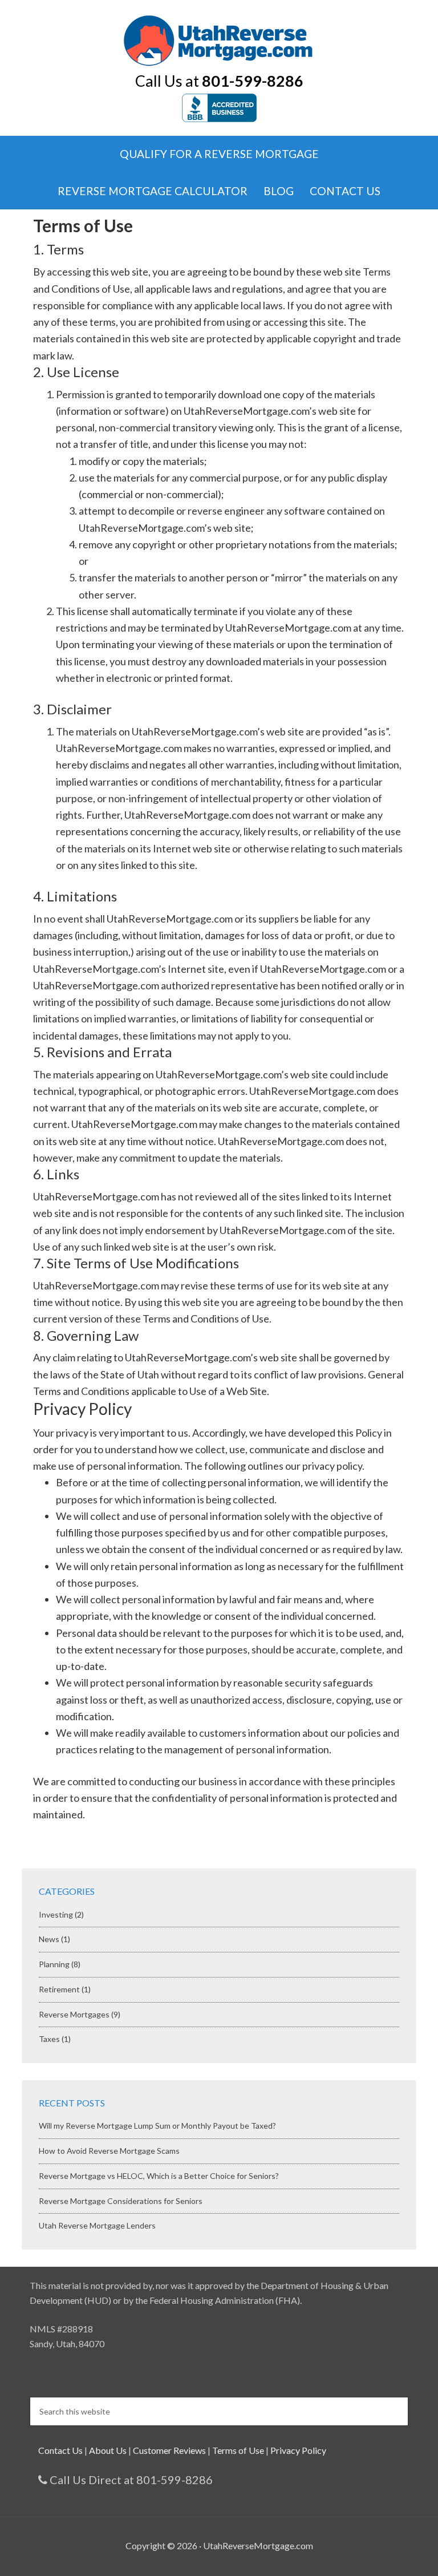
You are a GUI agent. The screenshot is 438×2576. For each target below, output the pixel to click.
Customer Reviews (169, 2450)
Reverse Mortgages (74, 2014)
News (49, 1939)
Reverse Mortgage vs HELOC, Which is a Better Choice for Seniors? (159, 2176)
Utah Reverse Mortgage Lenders (97, 2225)
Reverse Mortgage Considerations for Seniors (121, 2201)
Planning (54, 1964)
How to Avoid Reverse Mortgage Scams (109, 2151)
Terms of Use (238, 2450)
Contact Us (60, 2450)
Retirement (59, 1989)
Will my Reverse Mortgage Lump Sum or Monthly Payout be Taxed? (157, 2126)
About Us (108, 2450)
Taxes (49, 2039)
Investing (56, 1914)
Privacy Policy (298, 2450)
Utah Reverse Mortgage (219, 40)
